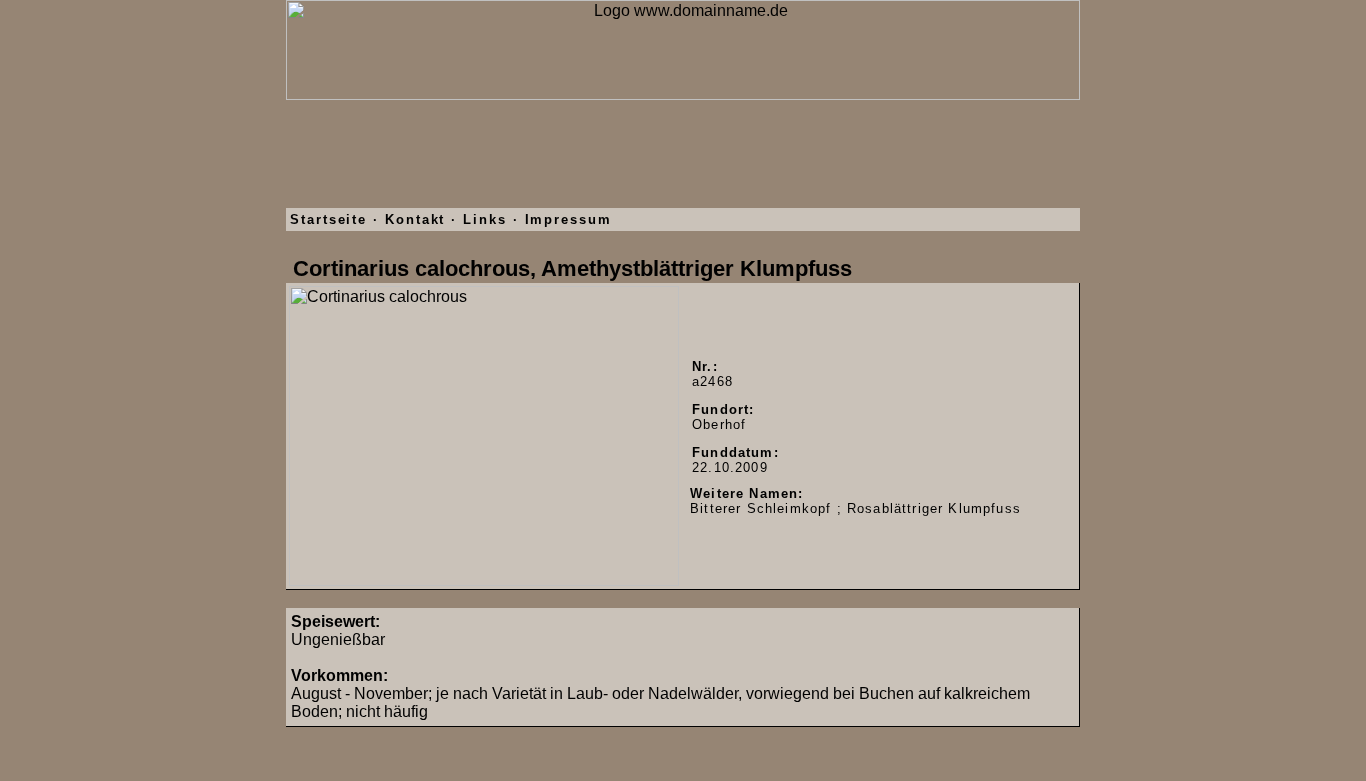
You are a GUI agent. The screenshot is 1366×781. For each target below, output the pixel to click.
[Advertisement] (683, 163)
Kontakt (415, 219)
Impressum (568, 219)
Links (485, 219)
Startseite (328, 219)
